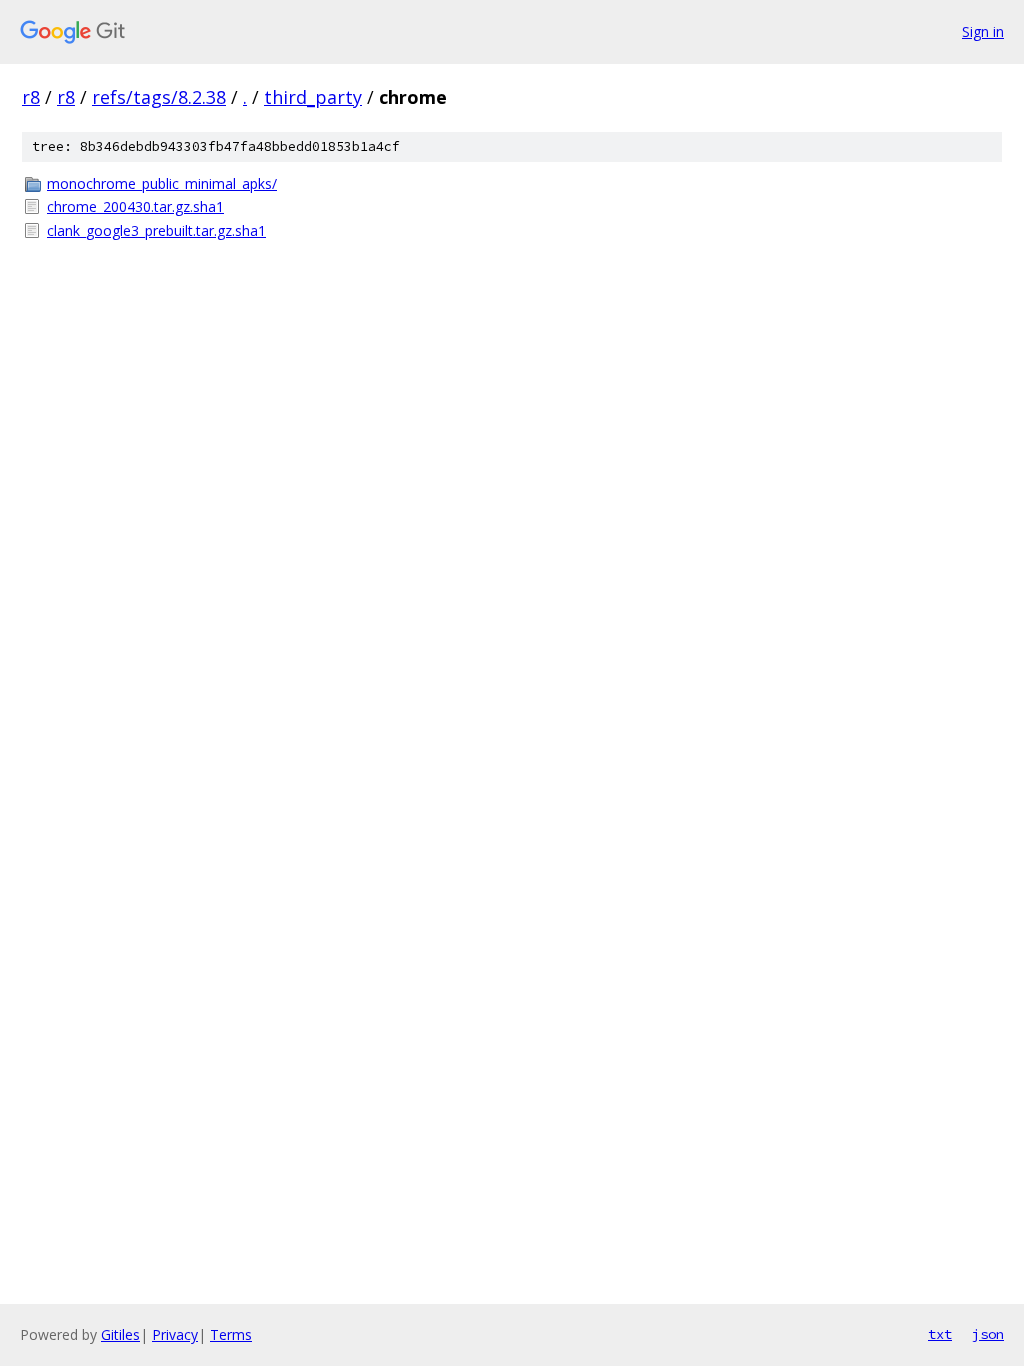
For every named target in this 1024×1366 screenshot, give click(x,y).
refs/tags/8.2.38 (159, 97)
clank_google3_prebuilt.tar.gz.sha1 (156, 230)
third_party (313, 97)
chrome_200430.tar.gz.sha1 (135, 206)
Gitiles (120, 1334)
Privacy (175, 1334)
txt (940, 1334)
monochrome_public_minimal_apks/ (162, 183)
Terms (231, 1334)
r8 (31, 97)
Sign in (983, 31)
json (988, 1334)
